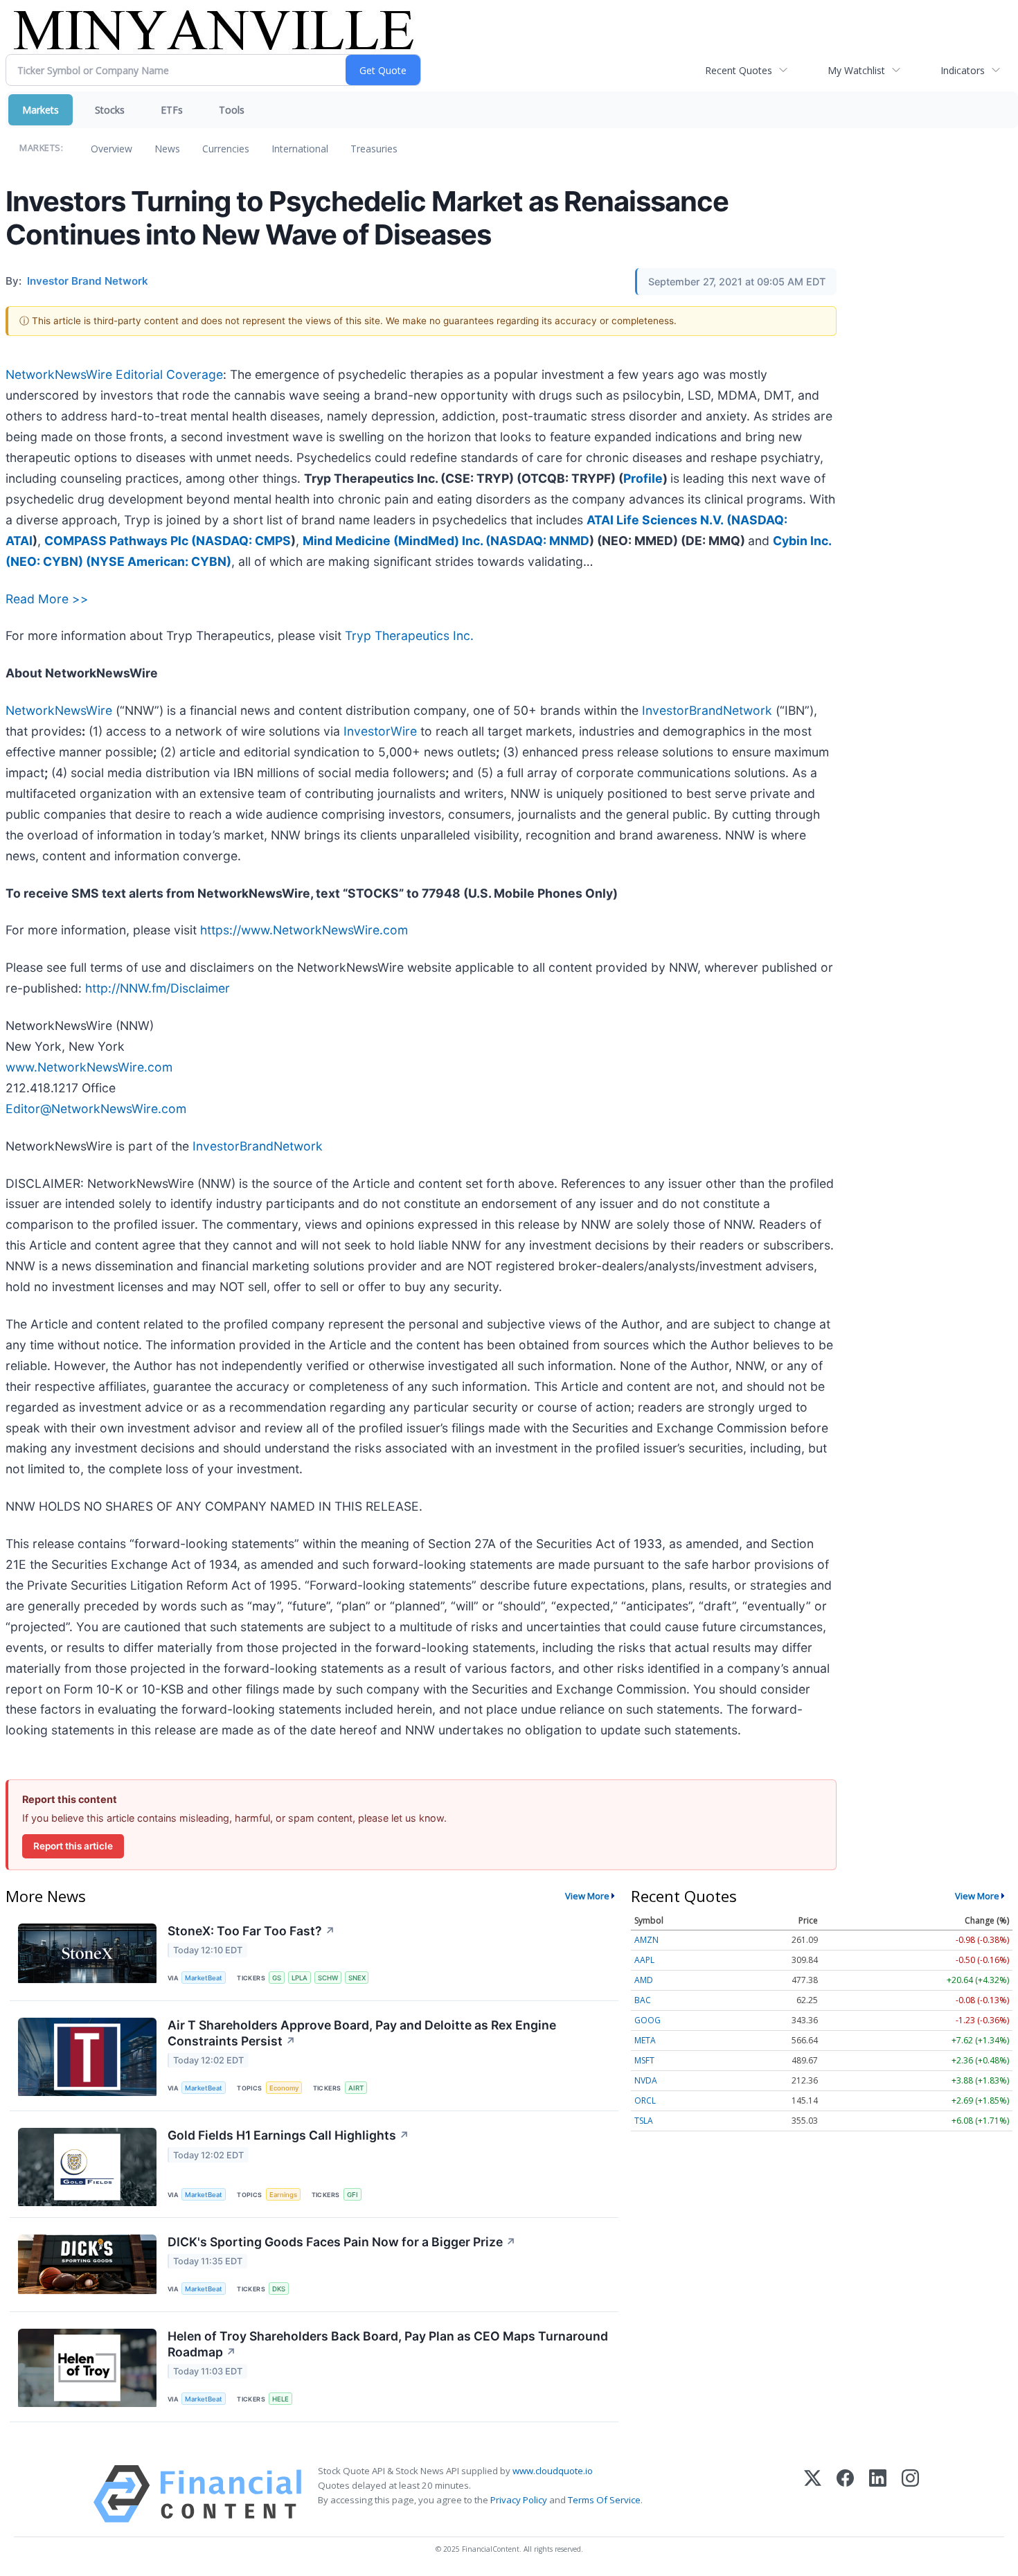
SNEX (357, 1978)
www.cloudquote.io (553, 2471)
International (300, 149)
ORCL (645, 2100)
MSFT (644, 2060)
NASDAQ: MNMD (540, 541)
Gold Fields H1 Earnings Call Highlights (288, 2135)
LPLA (300, 1978)
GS (277, 1978)
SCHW (328, 1978)
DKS (279, 2289)
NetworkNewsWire (59, 710)
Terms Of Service (604, 2500)
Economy (284, 2088)
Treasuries (374, 149)
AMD (644, 1980)
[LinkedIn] (878, 2494)
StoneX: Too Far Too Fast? (251, 1931)
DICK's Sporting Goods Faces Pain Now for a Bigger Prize (342, 2242)
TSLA (644, 2121)
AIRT (356, 2088)
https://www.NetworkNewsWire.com (304, 930)
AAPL (644, 1960)
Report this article (73, 1846)
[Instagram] (910, 2494)
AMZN (646, 1940)
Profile (643, 478)
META (645, 2040)
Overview (111, 149)
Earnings (283, 2195)
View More (587, 1896)
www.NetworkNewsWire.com (89, 1067)
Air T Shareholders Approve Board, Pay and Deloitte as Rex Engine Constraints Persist (362, 2033)
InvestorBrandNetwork (707, 710)
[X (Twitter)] (813, 2494)
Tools (232, 110)
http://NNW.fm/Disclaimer (158, 988)
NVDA (646, 2080)
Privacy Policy (519, 2500)
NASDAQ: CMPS (243, 541)
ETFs (172, 110)
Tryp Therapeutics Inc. (409, 636)
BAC (643, 2000)
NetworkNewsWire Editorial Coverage (114, 374)
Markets (41, 110)
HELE (280, 2399)
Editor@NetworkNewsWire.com (96, 1109)
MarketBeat (204, 1978)
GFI (352, 2195)
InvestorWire (380, 731)
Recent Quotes (739, 70)
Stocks (110, 110)
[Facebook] (845, 2494)
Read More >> (47, 599)
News (167, 149)
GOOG (648, 2020)
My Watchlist (856, 70)
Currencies (226, 149)
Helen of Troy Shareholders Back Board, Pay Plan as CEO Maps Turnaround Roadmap (388, 2344)
